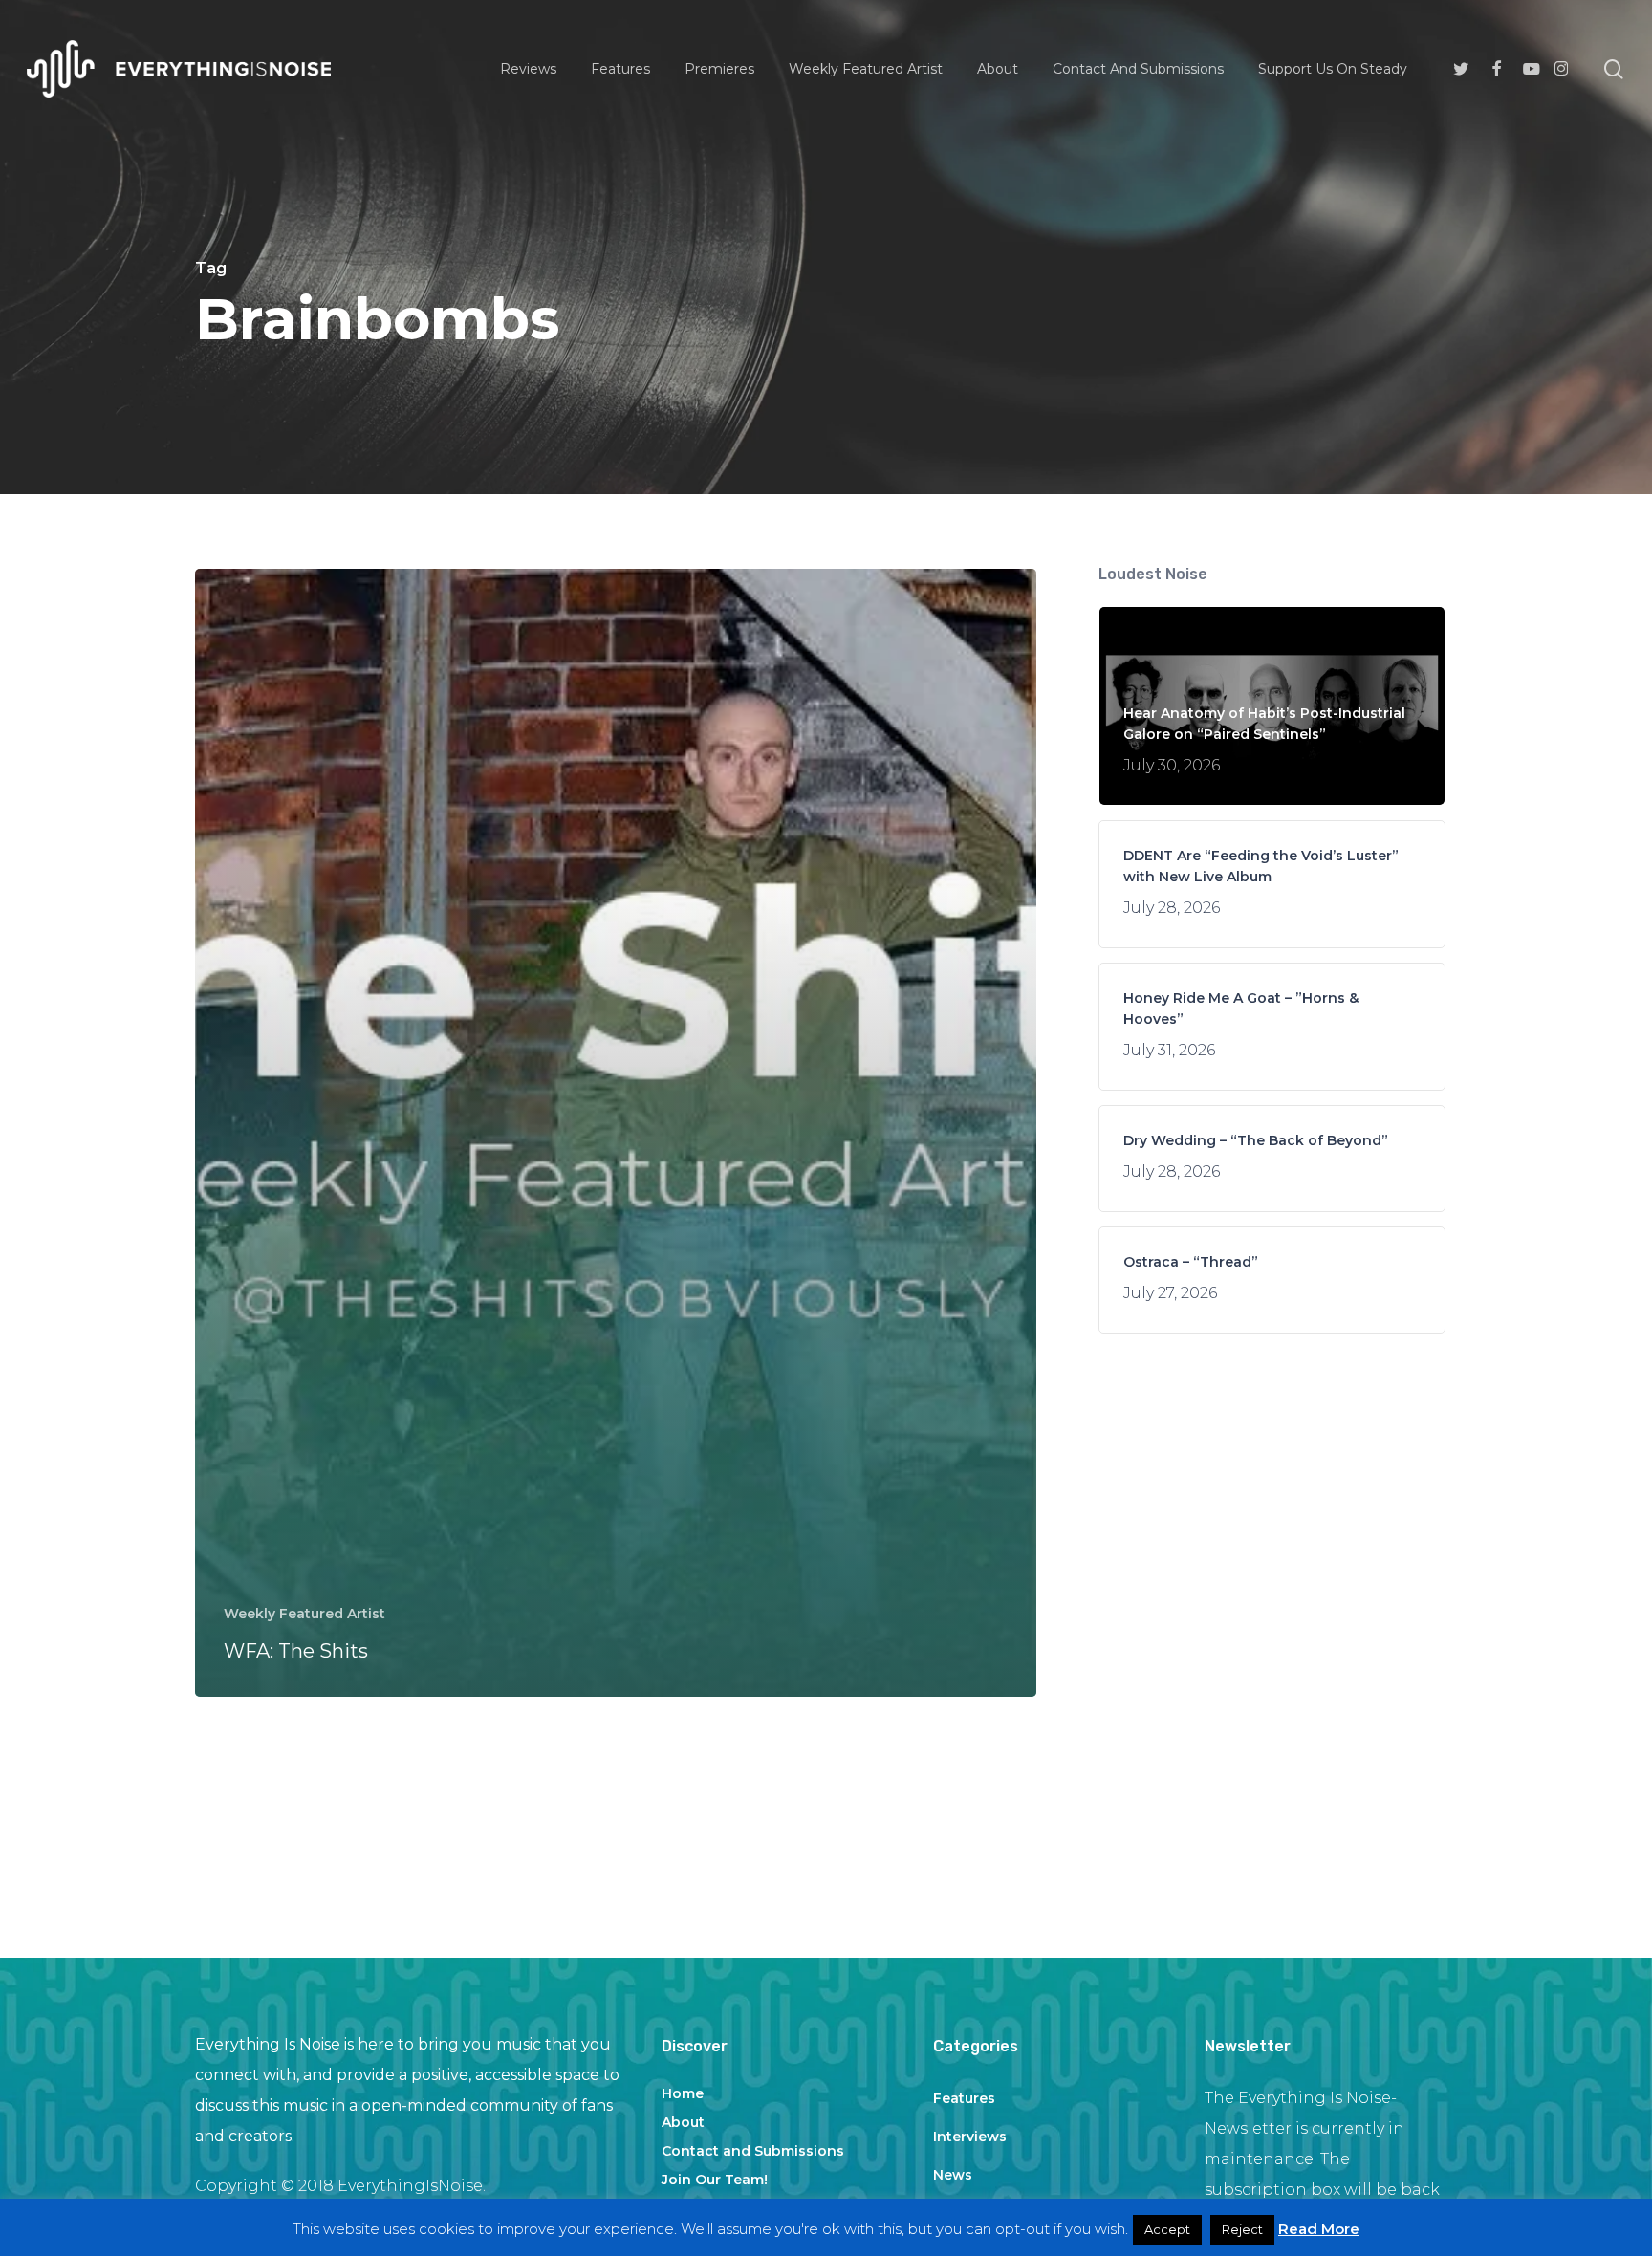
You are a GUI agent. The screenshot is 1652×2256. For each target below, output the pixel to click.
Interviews (970, 2137)
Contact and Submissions (753, 2151)
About (683, 2122)
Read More (1319, 2229)
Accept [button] (1167, 2229)
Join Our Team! (715, 2180)
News (953, 2175)
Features (964, 2098)
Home (683, 2093)
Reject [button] (1242, 2229)
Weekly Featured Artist (304, 1614)
